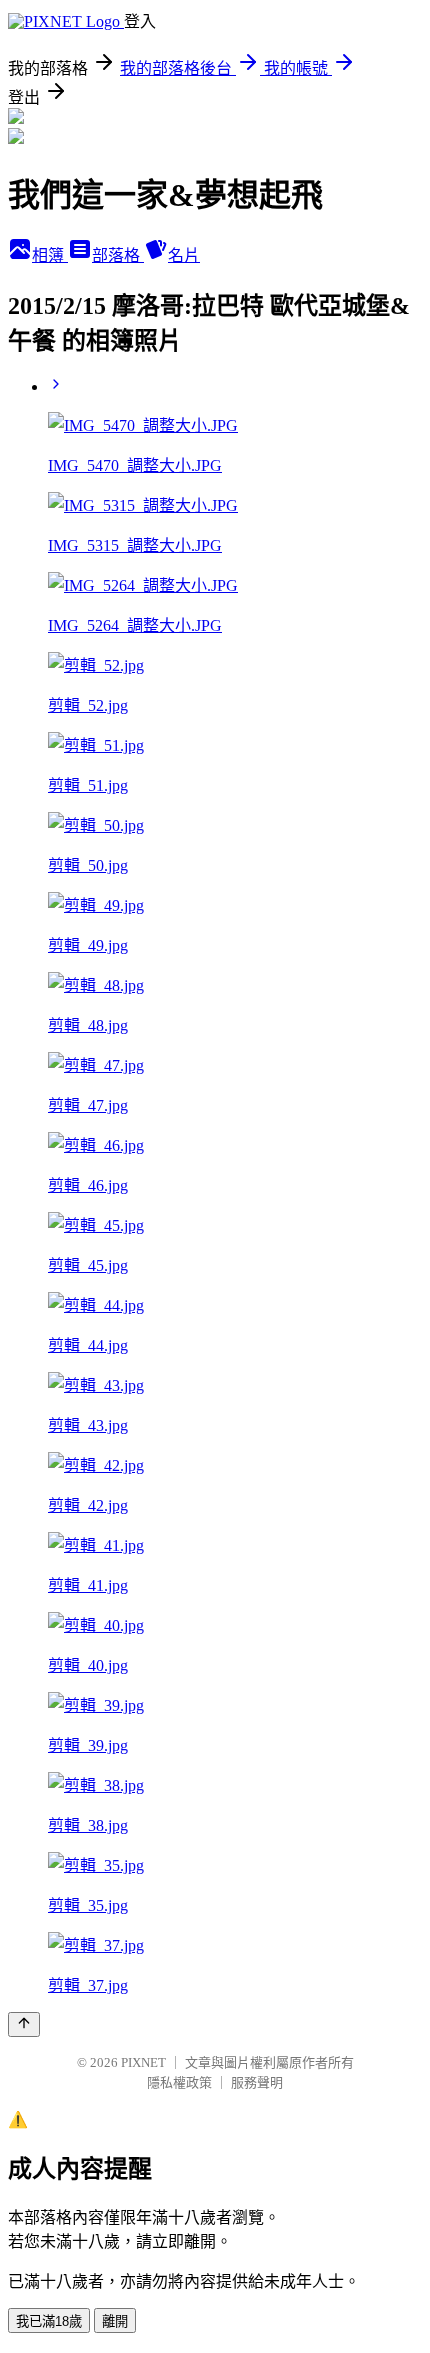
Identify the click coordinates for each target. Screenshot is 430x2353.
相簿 (50, 255)
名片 (184, 255)
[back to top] (24, 2024)
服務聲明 (257, 2082)
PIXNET (143, 2062)
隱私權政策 (179, 2082)
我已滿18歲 (49, 2321)
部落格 (118, 255)
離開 (115, 2321)
